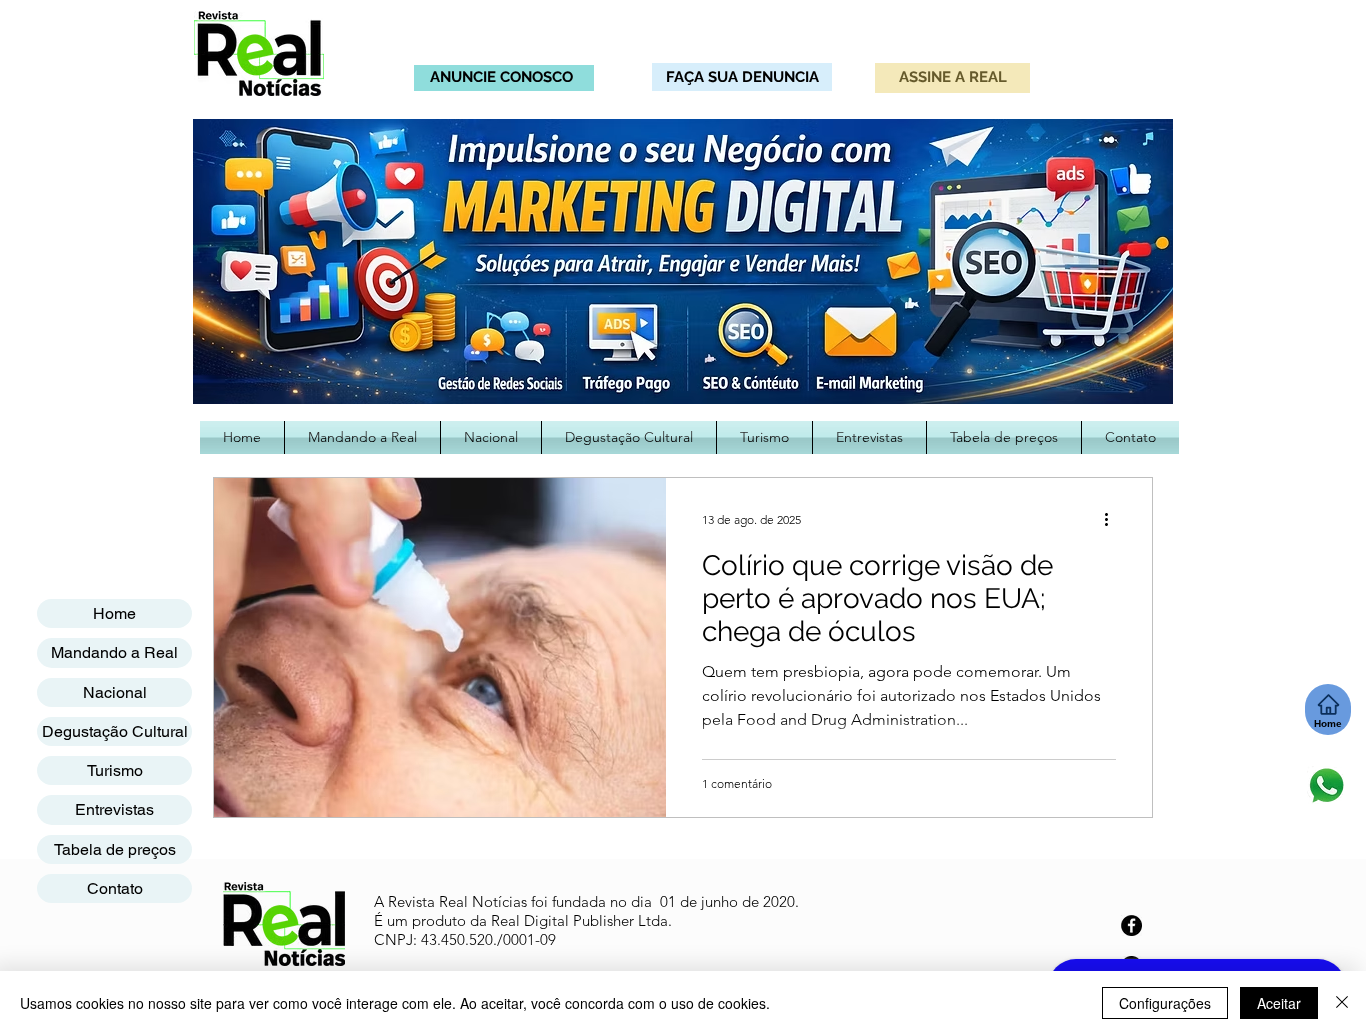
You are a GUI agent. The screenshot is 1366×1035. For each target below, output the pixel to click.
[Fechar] (1342, 1003)
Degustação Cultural (115, 731)
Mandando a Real (114, 652)
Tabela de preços (115, 849)
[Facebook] (1131, 925)
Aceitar (1279, 1003)
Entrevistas (114, 809)
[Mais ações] (1113, 519)
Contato (115, 888)
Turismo (115, 770)
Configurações (1165, 1003)
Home (114, 613)
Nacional (115, 692)
